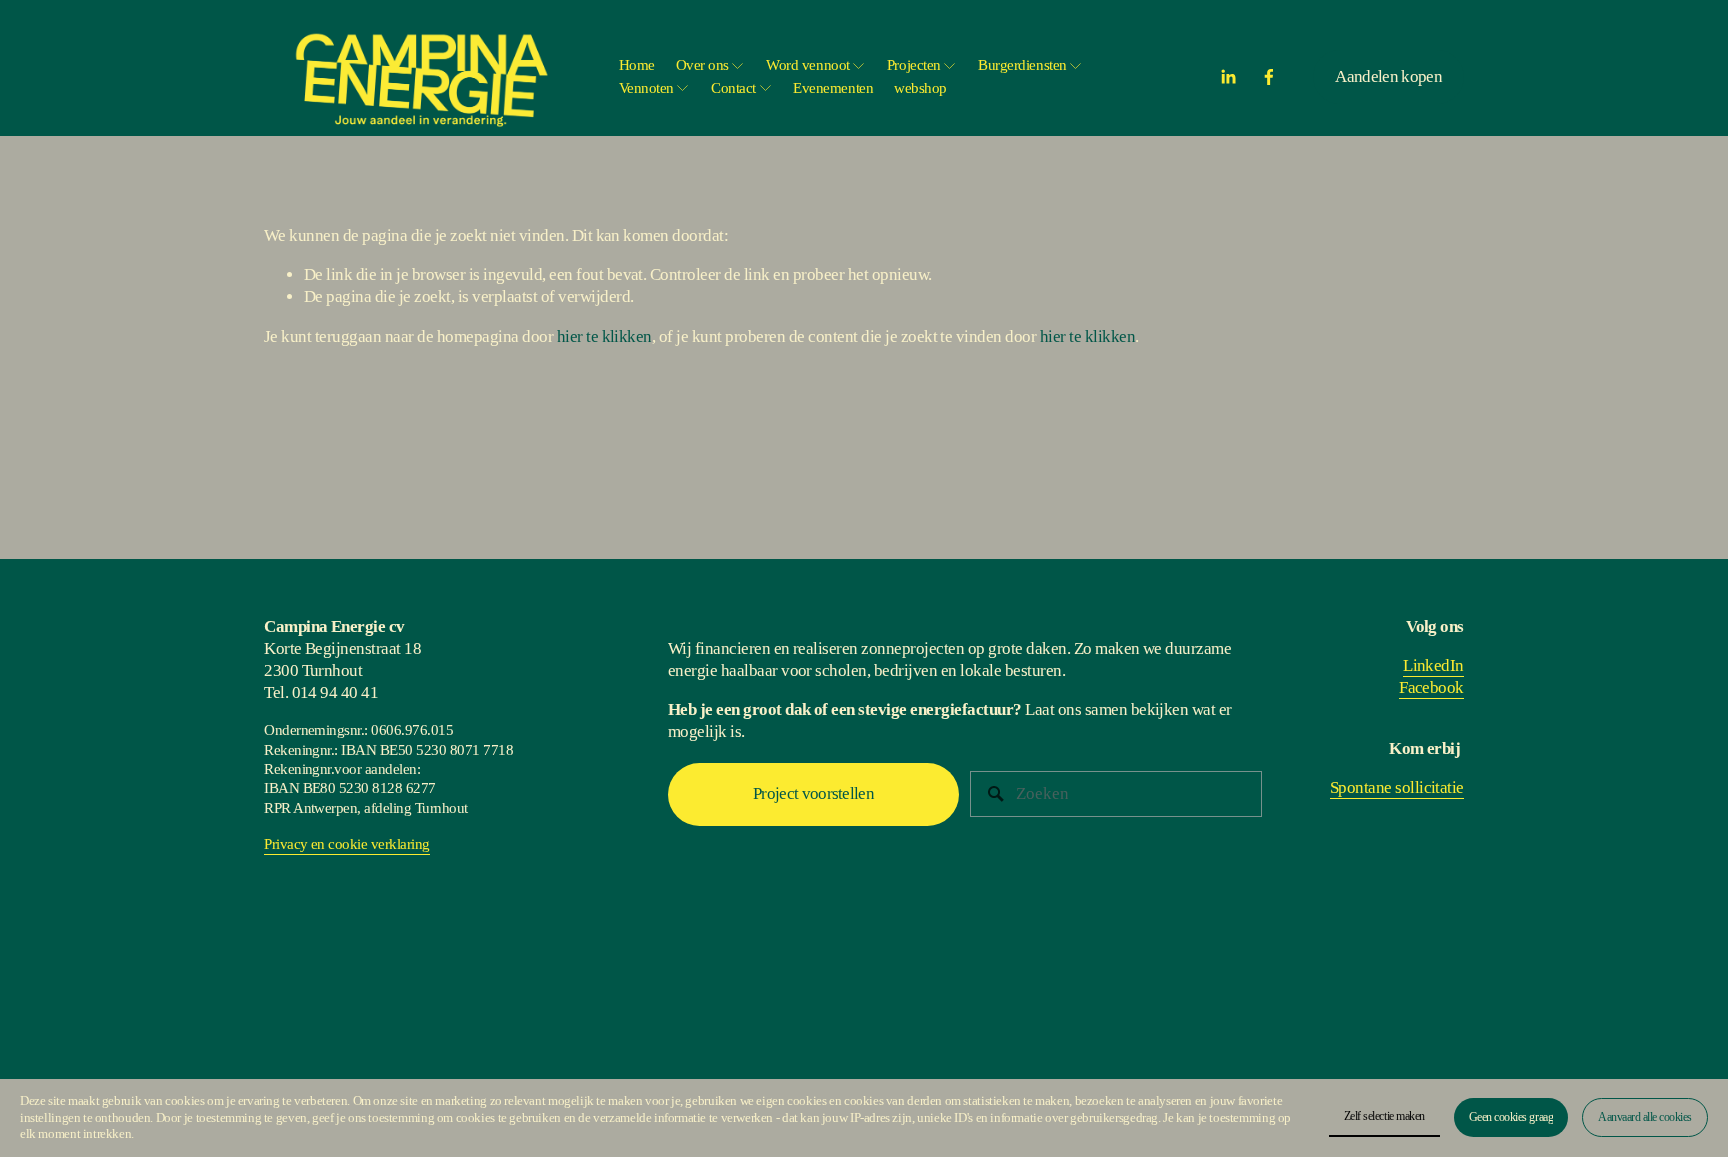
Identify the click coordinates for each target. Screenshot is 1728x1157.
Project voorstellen (813, 793)
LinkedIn (1433, 665)
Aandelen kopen (1388, 76)
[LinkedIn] (1228, 77)
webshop (920, 88)
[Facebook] (1269, 77)
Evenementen (833, 88)
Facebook (1431, 687)
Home (637, 65)
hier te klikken (604, 336)
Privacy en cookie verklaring (347, 844)
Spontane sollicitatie (1397, 787)
